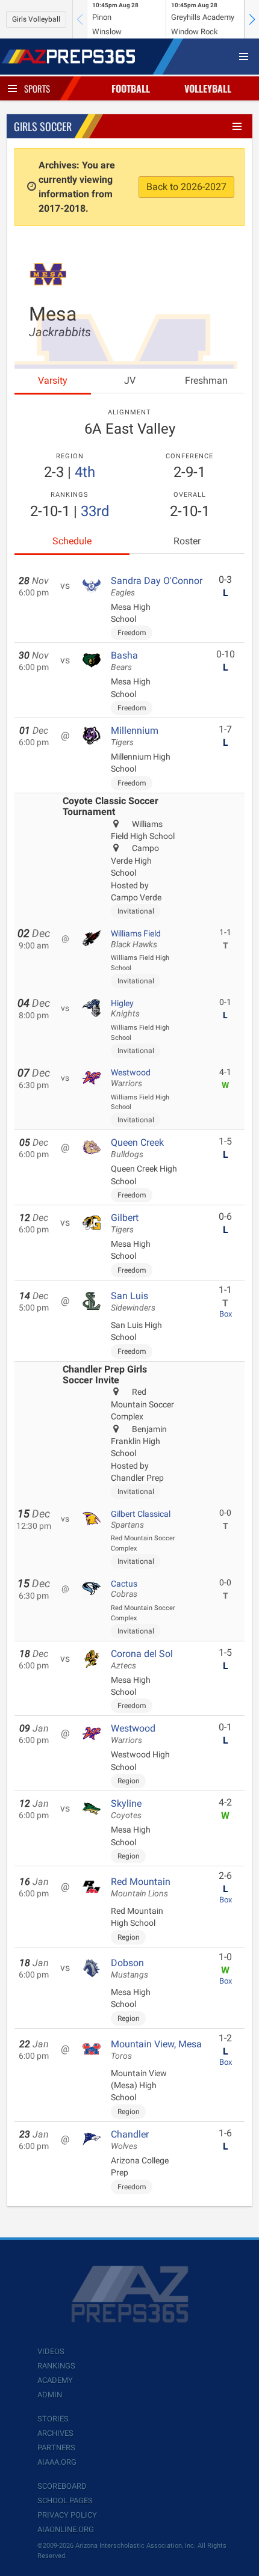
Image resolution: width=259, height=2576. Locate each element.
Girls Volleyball (36, 19)
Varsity (53, 380)
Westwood (131, 1078)
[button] (252, 19)
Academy (55, 2380)
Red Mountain (141, 1887)
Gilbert (125, 1223)
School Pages (65, 2501)
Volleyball (208, 88)
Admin (50, 2395)
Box (226, 1314)
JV (130, 380)
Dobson (129, 1969)
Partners (56, 2448)
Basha (124, 661)
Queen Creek (137, 1148)
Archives (55, 2433)
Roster (187, 541)
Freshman (206, 380)
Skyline (126, 1809)
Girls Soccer (43, 126)
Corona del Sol (142, 1659)
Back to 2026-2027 (186, 187)
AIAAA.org (57, 2462)
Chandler (130, 2140)
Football (131, 88)
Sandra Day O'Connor (157, 586)
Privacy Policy (67, 2515)
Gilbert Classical (141, 1519)
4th (85, 472)
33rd (95, 511)
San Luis (133, 1302)
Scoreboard (62, 2486)
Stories (53, 2419)
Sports (37, 88)
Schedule (72, 541)
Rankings (56, 2366)
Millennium (135, 736)
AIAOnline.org (66, 2529)
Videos (51, 2351)
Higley (125, 1009)
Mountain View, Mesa (156, 2050)
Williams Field (136, 939)
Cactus (124, 1589)
